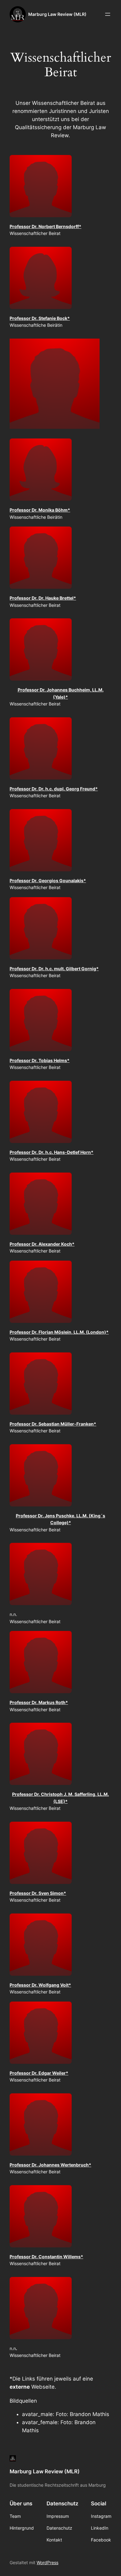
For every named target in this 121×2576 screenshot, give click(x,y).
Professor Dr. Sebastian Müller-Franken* (53, 1424)
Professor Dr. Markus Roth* (39, 1702)
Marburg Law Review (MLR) (57, 14)
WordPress (47, 2562)
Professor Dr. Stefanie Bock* (40, 318)
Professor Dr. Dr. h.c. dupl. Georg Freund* (54, 789)
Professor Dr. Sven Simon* (38, 1893)
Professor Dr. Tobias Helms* (40, 1060)
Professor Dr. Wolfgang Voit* (40, 1985)
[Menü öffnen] (108, 14)
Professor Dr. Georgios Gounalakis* (48, 881)
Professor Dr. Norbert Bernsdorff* (45, 226)
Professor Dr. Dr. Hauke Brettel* (43, 598)
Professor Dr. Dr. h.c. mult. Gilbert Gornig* (54, 969)
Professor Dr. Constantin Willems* (46, 2257)
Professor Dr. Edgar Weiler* (39, 2073)
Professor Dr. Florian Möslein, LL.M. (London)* (59, 1332)
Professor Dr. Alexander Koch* (42, 1244)
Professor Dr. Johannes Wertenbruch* (50, 2165)
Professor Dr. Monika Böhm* (40, 510)
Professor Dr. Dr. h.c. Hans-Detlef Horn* (52, 1152)
